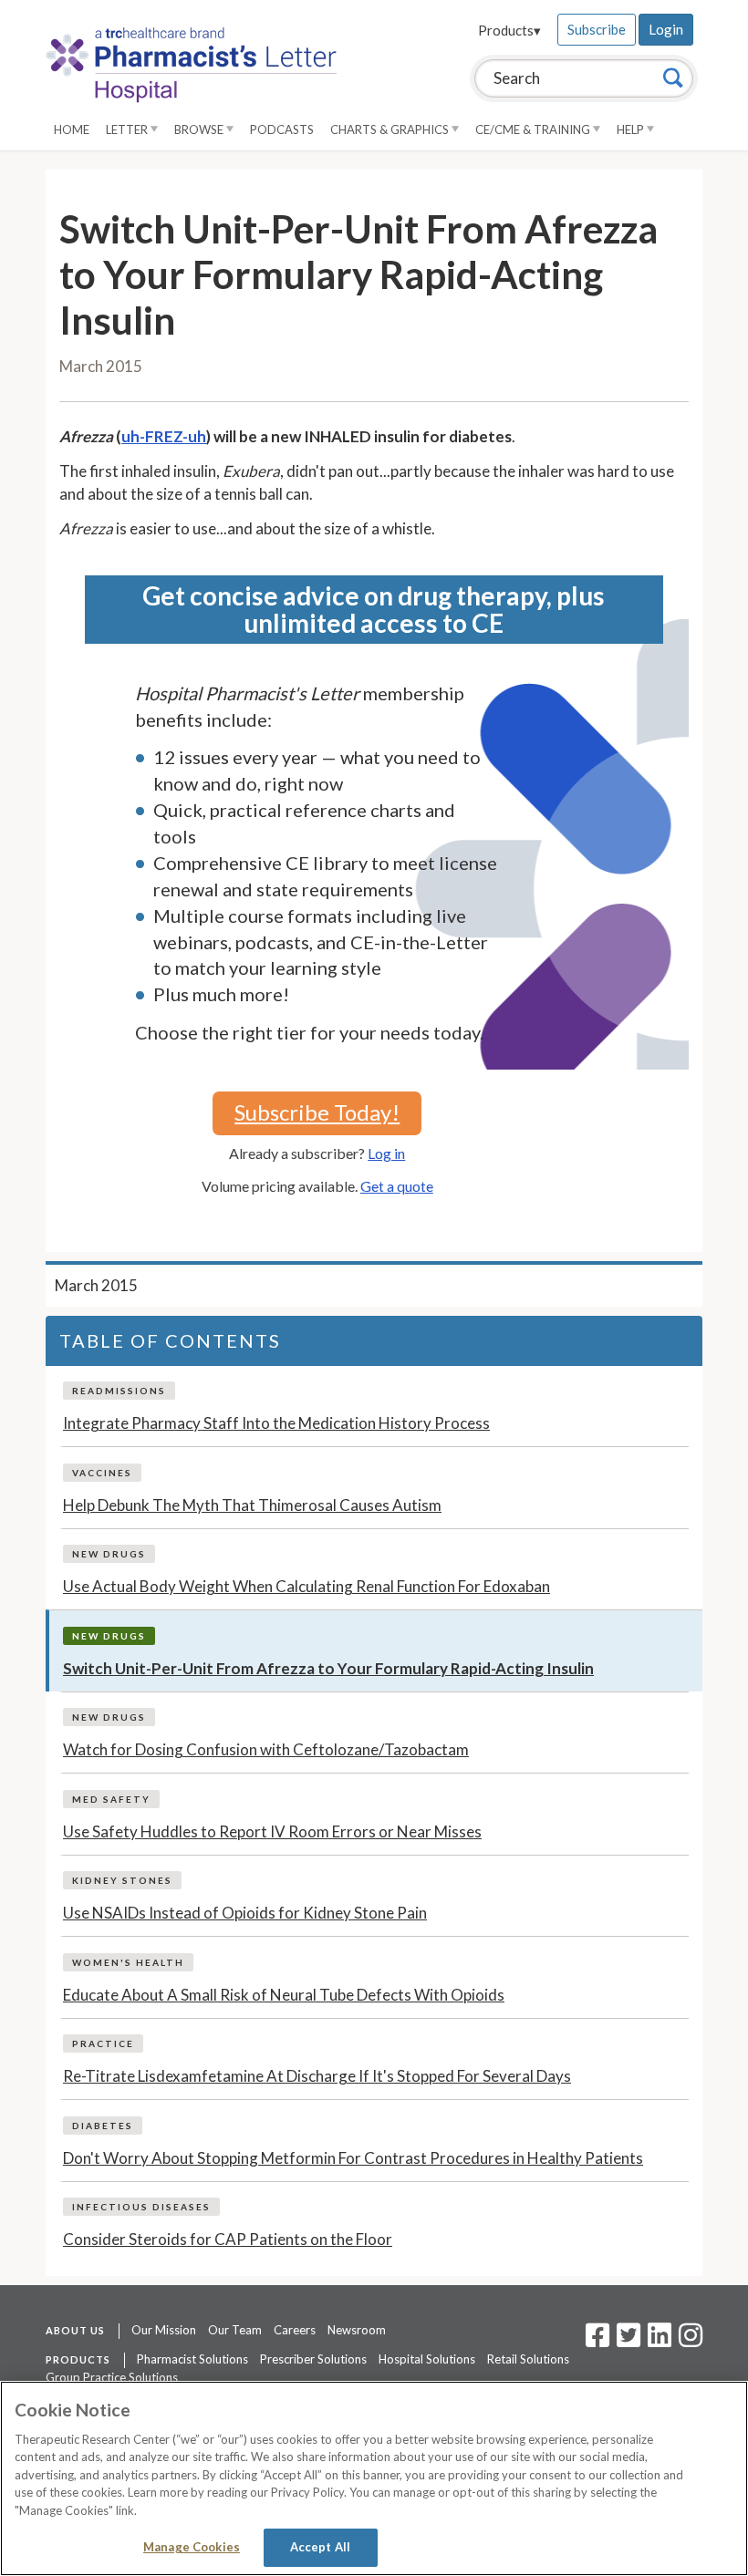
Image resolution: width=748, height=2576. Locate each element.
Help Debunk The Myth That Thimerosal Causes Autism (252, 1505)
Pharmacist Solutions (192, 2359)
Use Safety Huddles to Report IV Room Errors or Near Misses (272, 1831)
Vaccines (102, 1473)
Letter (128, 129)
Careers (295, 2330)
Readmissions (119, 1391)
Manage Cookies (192, 2547)
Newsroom (357, 2330)
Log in (386, 1153)
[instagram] (691, 2341)
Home (72, 129)
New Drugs (109, 1554)
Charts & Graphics (391, 129)
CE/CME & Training (534, 129)
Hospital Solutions (427, 2359)
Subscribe (597, 29)
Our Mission (164, 2330)
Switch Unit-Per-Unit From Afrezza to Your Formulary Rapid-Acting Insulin (328, 1668)
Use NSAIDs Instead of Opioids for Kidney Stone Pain (245, 1913)
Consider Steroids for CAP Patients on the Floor (228, 2239)
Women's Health (128, 1962)
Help (632, 129)
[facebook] (597, 2341)
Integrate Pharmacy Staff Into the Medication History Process (276, 1423)
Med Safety (111, 1799)
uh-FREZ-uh (164, 436)
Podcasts (282, 129)
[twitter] (626, 2341)
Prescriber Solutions (313, 2359)
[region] (374, 2478)
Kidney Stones (122, 1880)
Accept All (320, 2547)
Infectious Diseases (141, 2207)
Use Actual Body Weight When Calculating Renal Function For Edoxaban (306, 1586)
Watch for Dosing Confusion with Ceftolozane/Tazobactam (266, 1749)
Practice (103, 2043)
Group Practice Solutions (112, 2377)
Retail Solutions (528, 2359)
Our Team (235, 2330)
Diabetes (103, 2126)
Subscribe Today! (317, 1112)
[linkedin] (660, 2341)
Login (666, 29)
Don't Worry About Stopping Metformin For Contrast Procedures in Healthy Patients (353, 2158)
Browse (200, 129)
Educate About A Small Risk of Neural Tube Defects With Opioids (284, 1995)
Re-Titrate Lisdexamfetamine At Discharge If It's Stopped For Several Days (317, 2076)
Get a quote (397, 1186)
